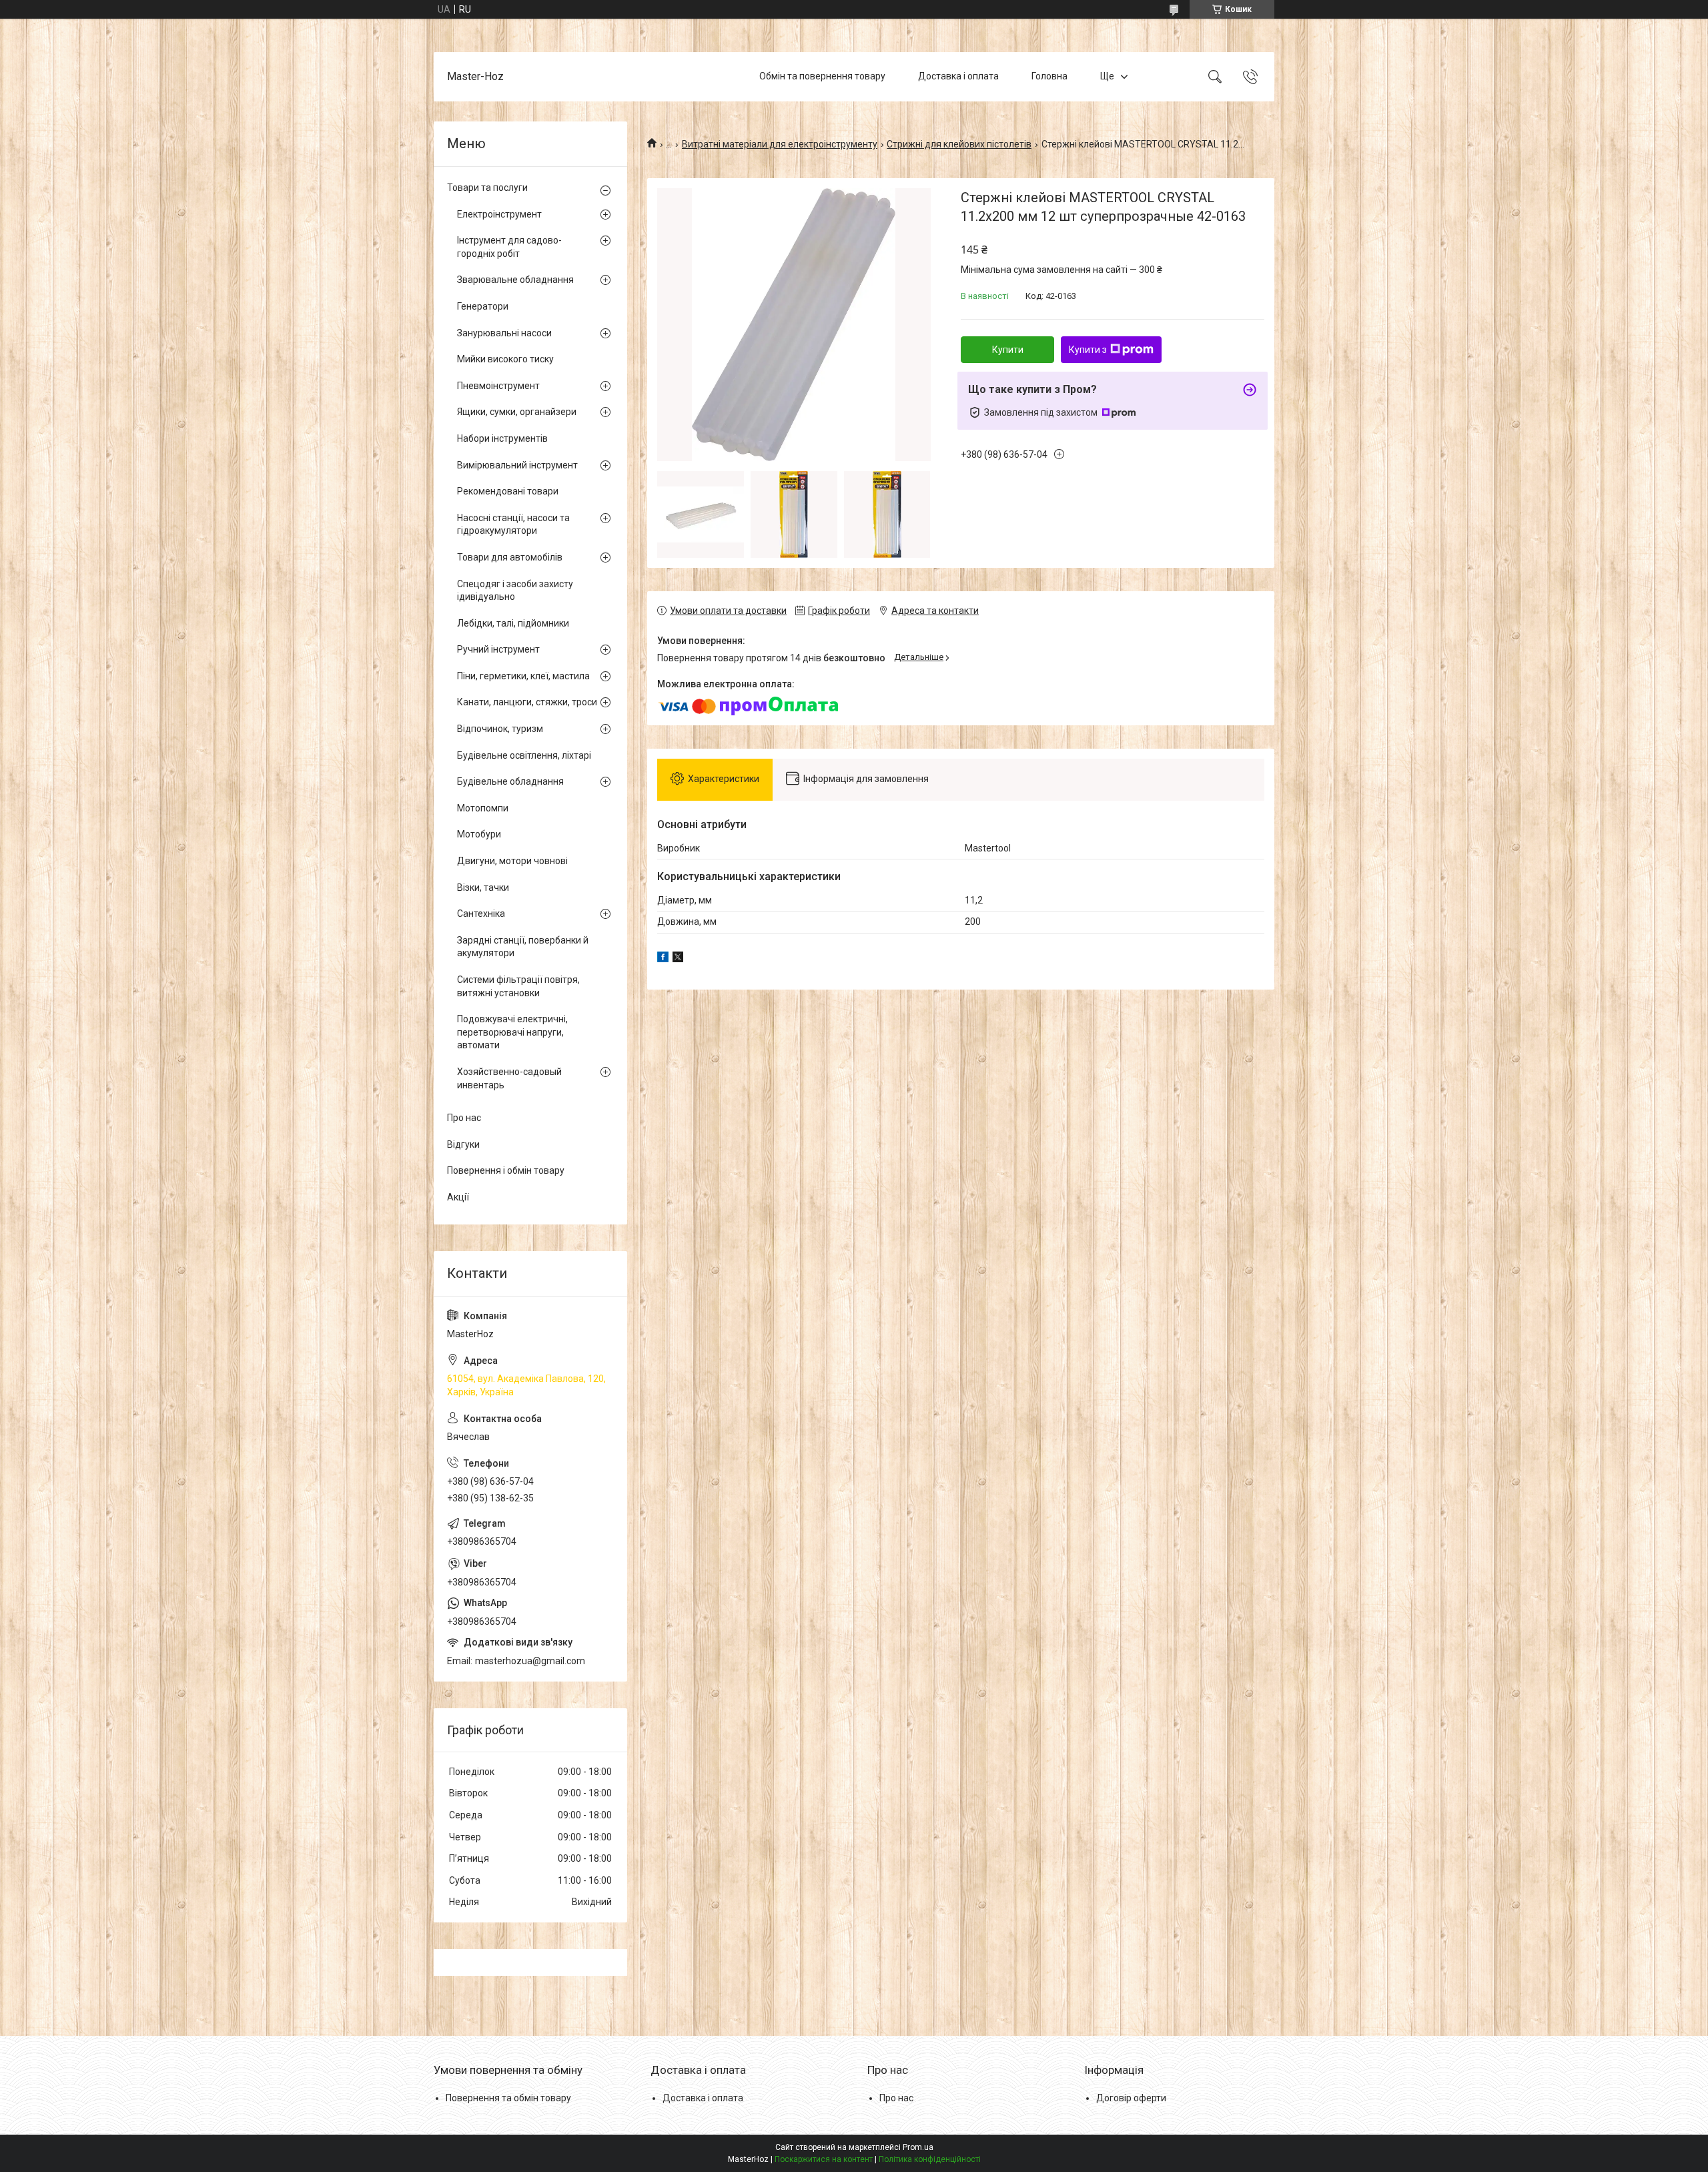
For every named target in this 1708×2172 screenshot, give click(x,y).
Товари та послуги (487, 188)
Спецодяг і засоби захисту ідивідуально (515, 591)
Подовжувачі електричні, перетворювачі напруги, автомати (512, 1032)
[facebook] (663, 959)
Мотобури (479, 834)
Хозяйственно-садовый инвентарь (509, 1078)
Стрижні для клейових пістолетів (959, 144)
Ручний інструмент (498, 649)
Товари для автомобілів (510, 557)
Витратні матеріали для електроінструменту (780, 144)
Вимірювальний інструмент (517, 465)
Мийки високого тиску (505, 359)
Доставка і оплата (958, 76)
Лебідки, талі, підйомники (513, 623)
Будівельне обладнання (510, 781)
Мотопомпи (483, 808)
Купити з (1088, 350)
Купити (1008, 350)
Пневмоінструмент (498, 386)
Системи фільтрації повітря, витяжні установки (518, 986)
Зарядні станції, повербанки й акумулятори (523, 947)
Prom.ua (918, 2147)
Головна (1049, 76)
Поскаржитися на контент (824, 2159)
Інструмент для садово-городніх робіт (509, 247)
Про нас (464, 1118)
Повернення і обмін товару (506, 1170)
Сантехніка (481, 914)
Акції (458, 1197)
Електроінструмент (499, 214)
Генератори (483, 306)
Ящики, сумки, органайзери (517, 412)
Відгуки (463, 1144)
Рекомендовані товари (508, 491)
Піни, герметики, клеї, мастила (523, 676)
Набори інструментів (502, 438)
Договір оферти (1131, 2098)
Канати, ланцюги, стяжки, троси (527, 702)
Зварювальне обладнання (515, 280)
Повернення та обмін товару (508, 2098)
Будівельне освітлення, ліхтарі (524, 755)
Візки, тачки (483, 887)
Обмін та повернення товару (822, 76)
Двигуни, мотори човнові (512, 861)
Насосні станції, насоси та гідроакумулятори (513, 524)
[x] (678, 959)
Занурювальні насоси (504, 333)
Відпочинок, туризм (500, 729)
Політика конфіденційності (930, 2159)
